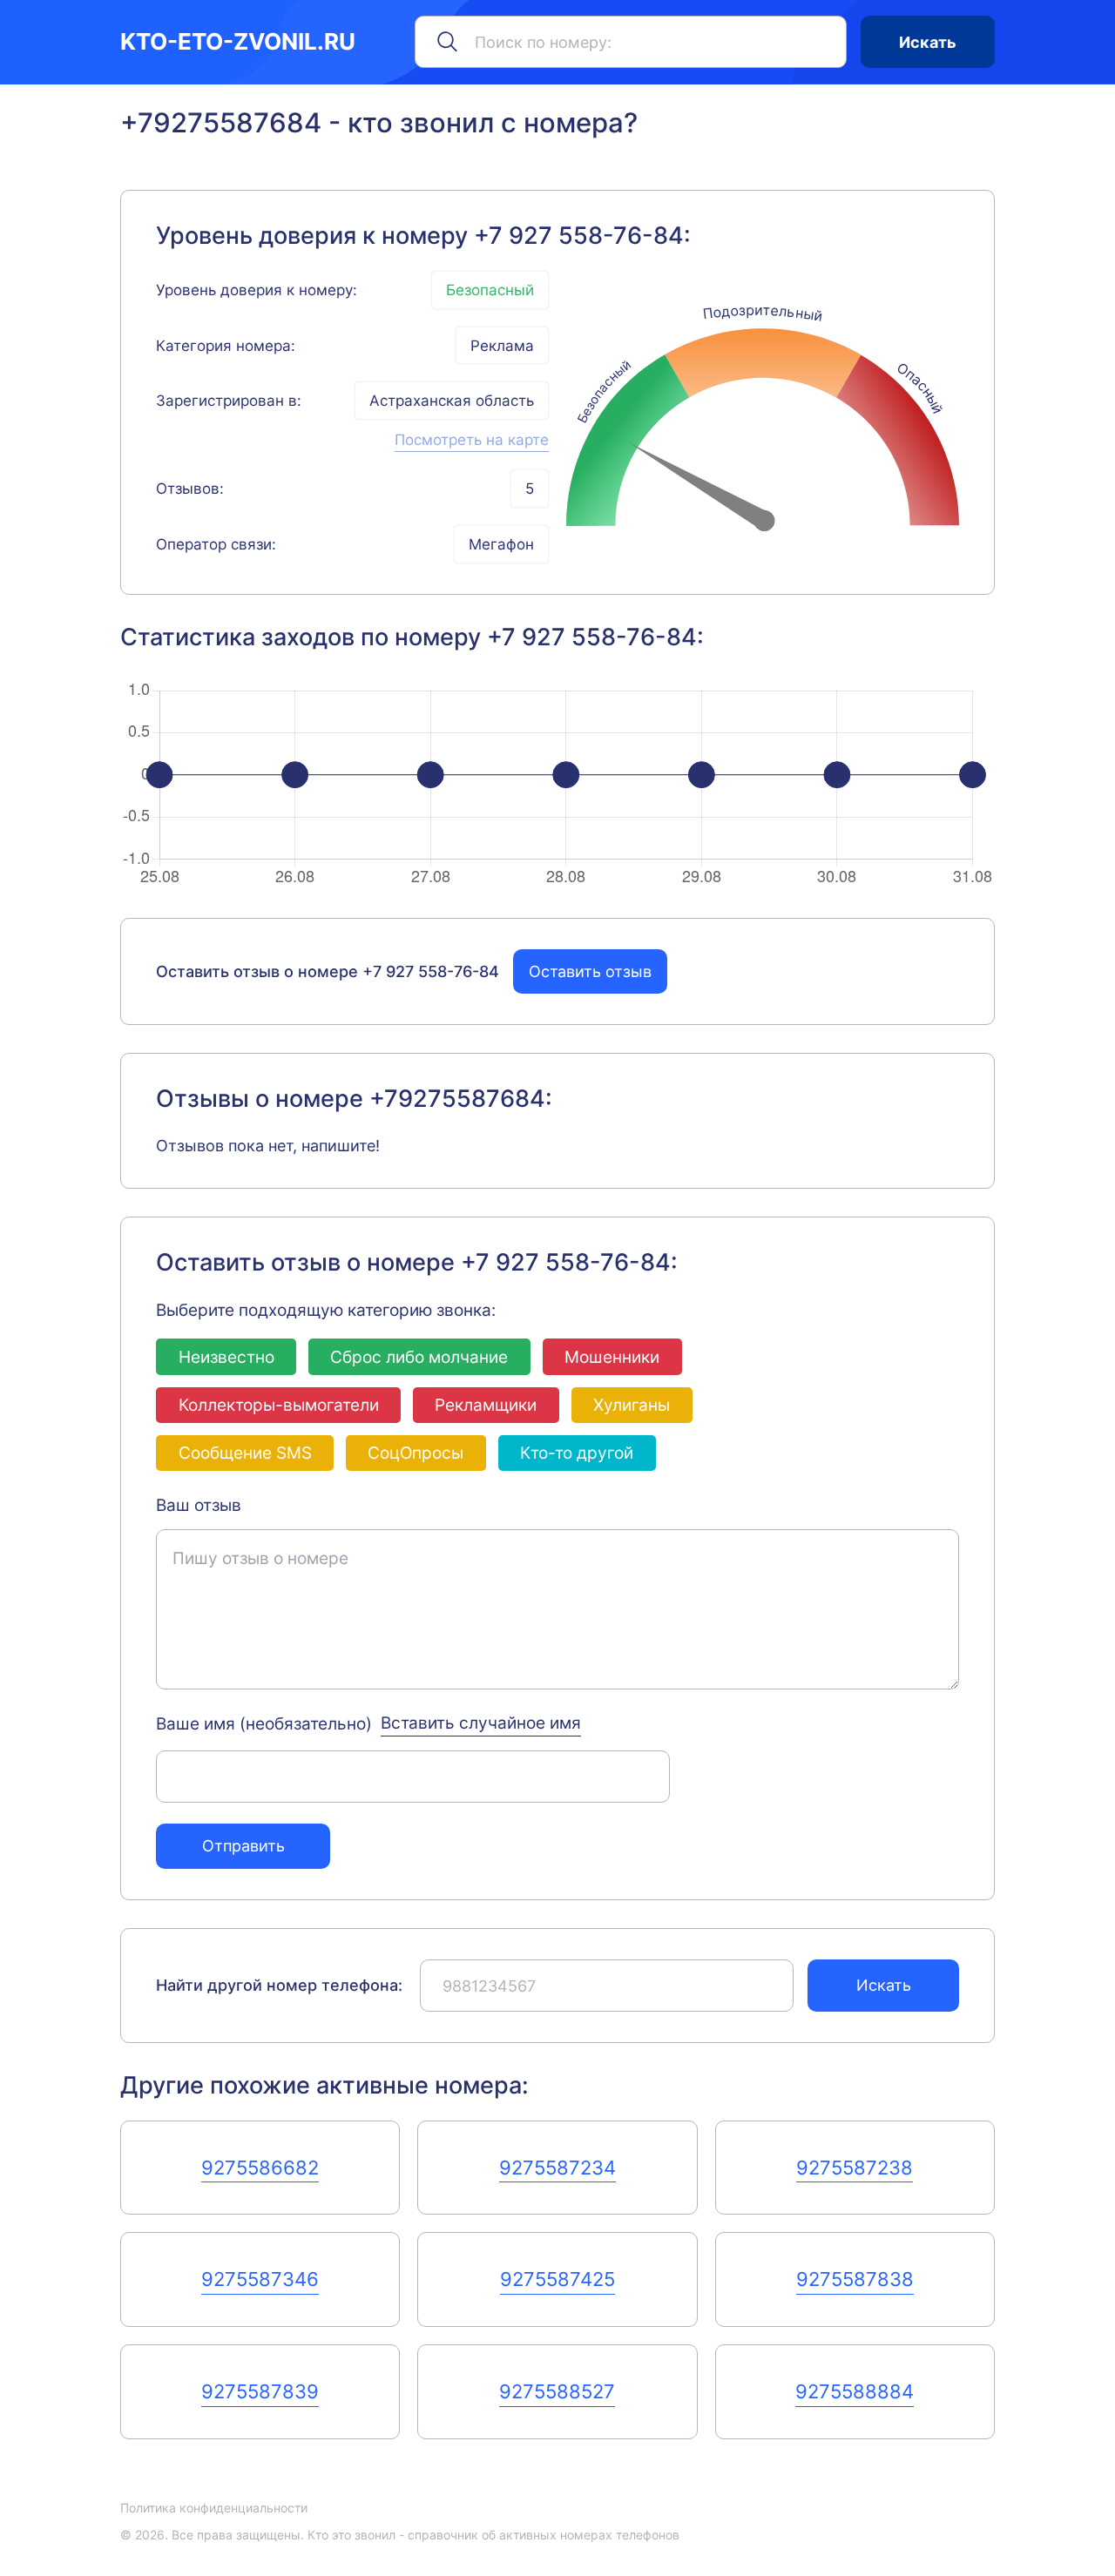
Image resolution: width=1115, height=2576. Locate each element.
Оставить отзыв (590, 971)
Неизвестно (226, 1357)
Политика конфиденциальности (214, 2508)
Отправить (243, 1845)
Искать (928, 42)
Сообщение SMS (245, 1453)
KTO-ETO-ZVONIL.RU (238, 42)
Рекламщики (486, 1405)
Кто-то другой (577, 1453)
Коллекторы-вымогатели (279, 1405)
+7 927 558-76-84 (579, 236)
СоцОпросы (416, 1453)
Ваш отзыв (199, 1505)
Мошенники (612, 1357)
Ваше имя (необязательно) (264, 1723)
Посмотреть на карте (472, 439)
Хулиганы (632, 1405)
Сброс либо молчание (419, 1357)
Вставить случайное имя (481, 1723)
